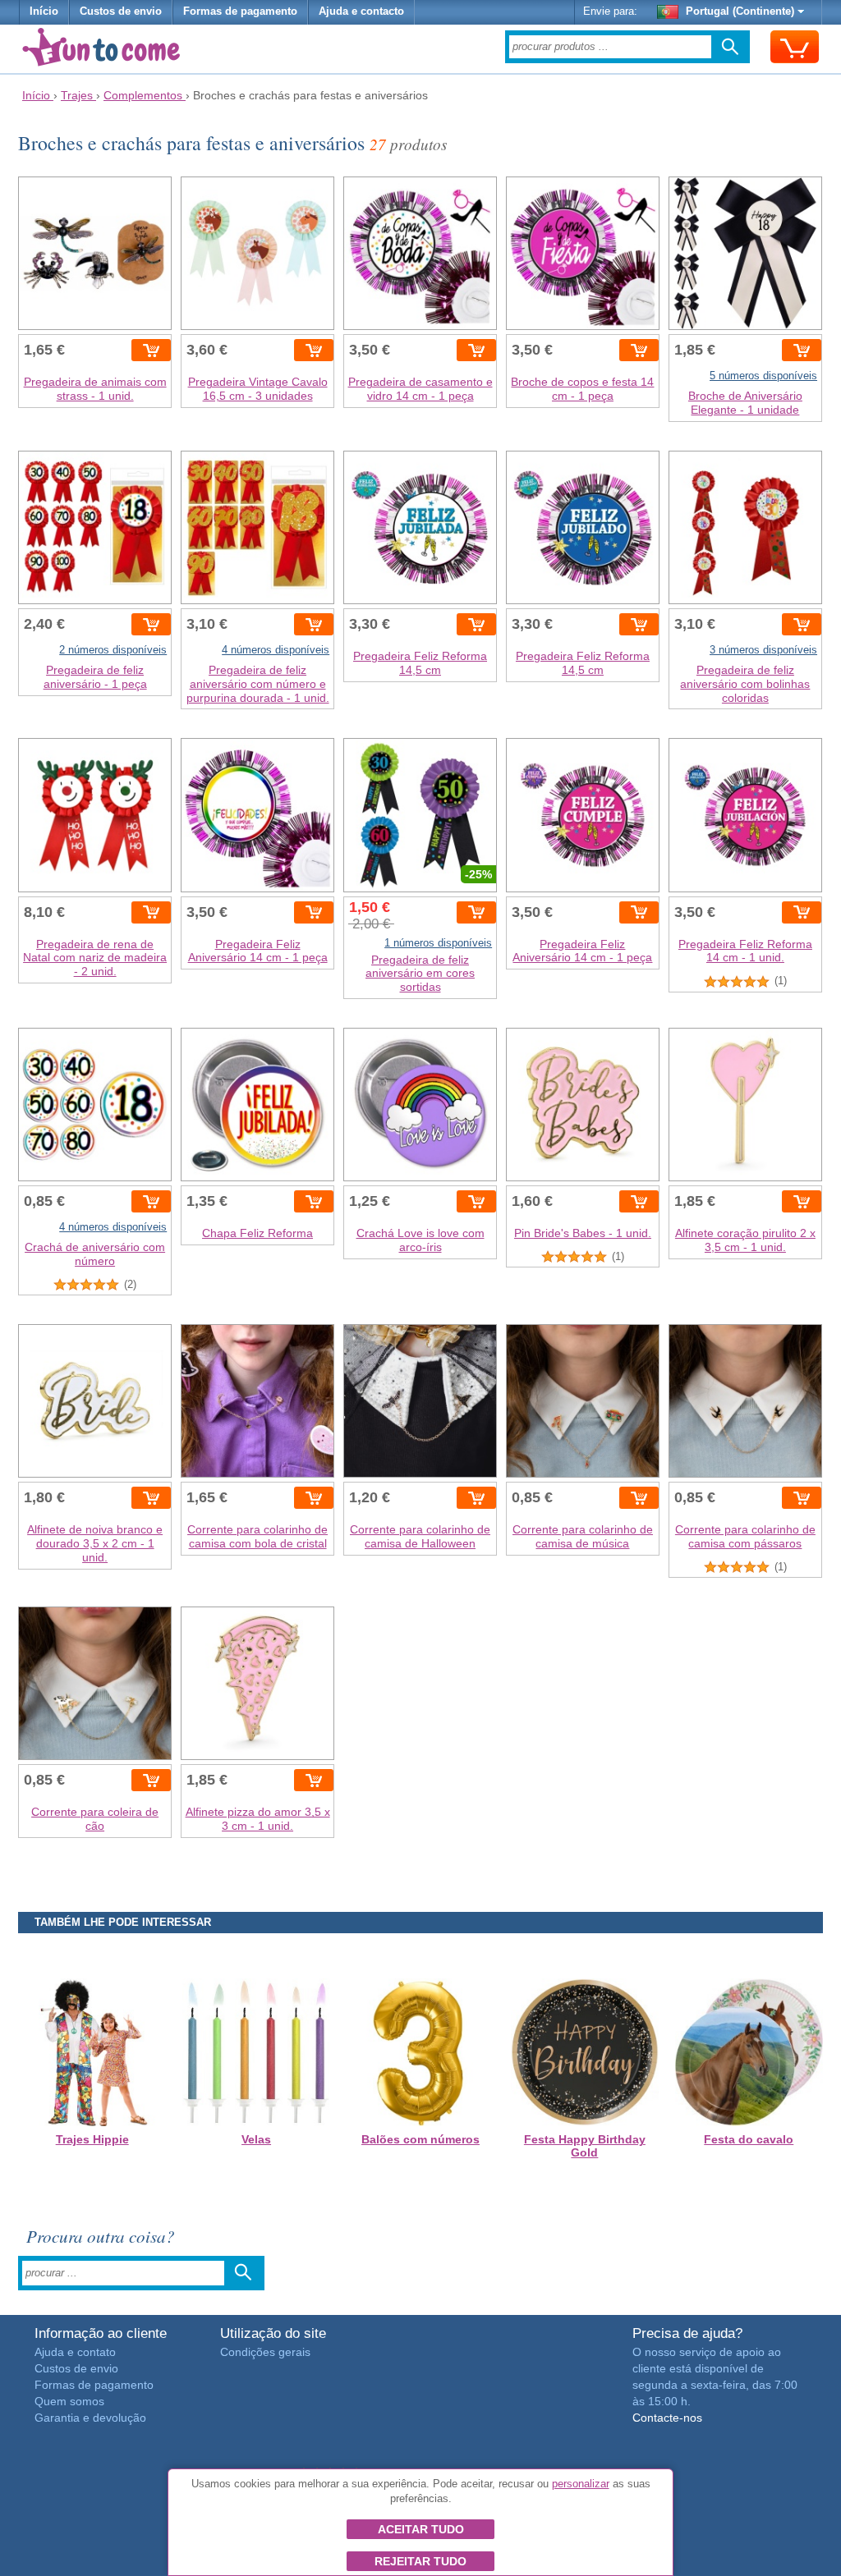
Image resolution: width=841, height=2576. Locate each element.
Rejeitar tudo (420, 2561)
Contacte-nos (667, 2418)
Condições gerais (265, 2352)
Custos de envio (121, 11)
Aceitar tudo (421, 2529)
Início (44, 11)
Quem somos (69, 2401)
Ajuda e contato (75, 2352)
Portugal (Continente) (740, 11)
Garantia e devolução (90, 2418)
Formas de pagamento (240, 11)
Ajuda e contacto (361, 11)
